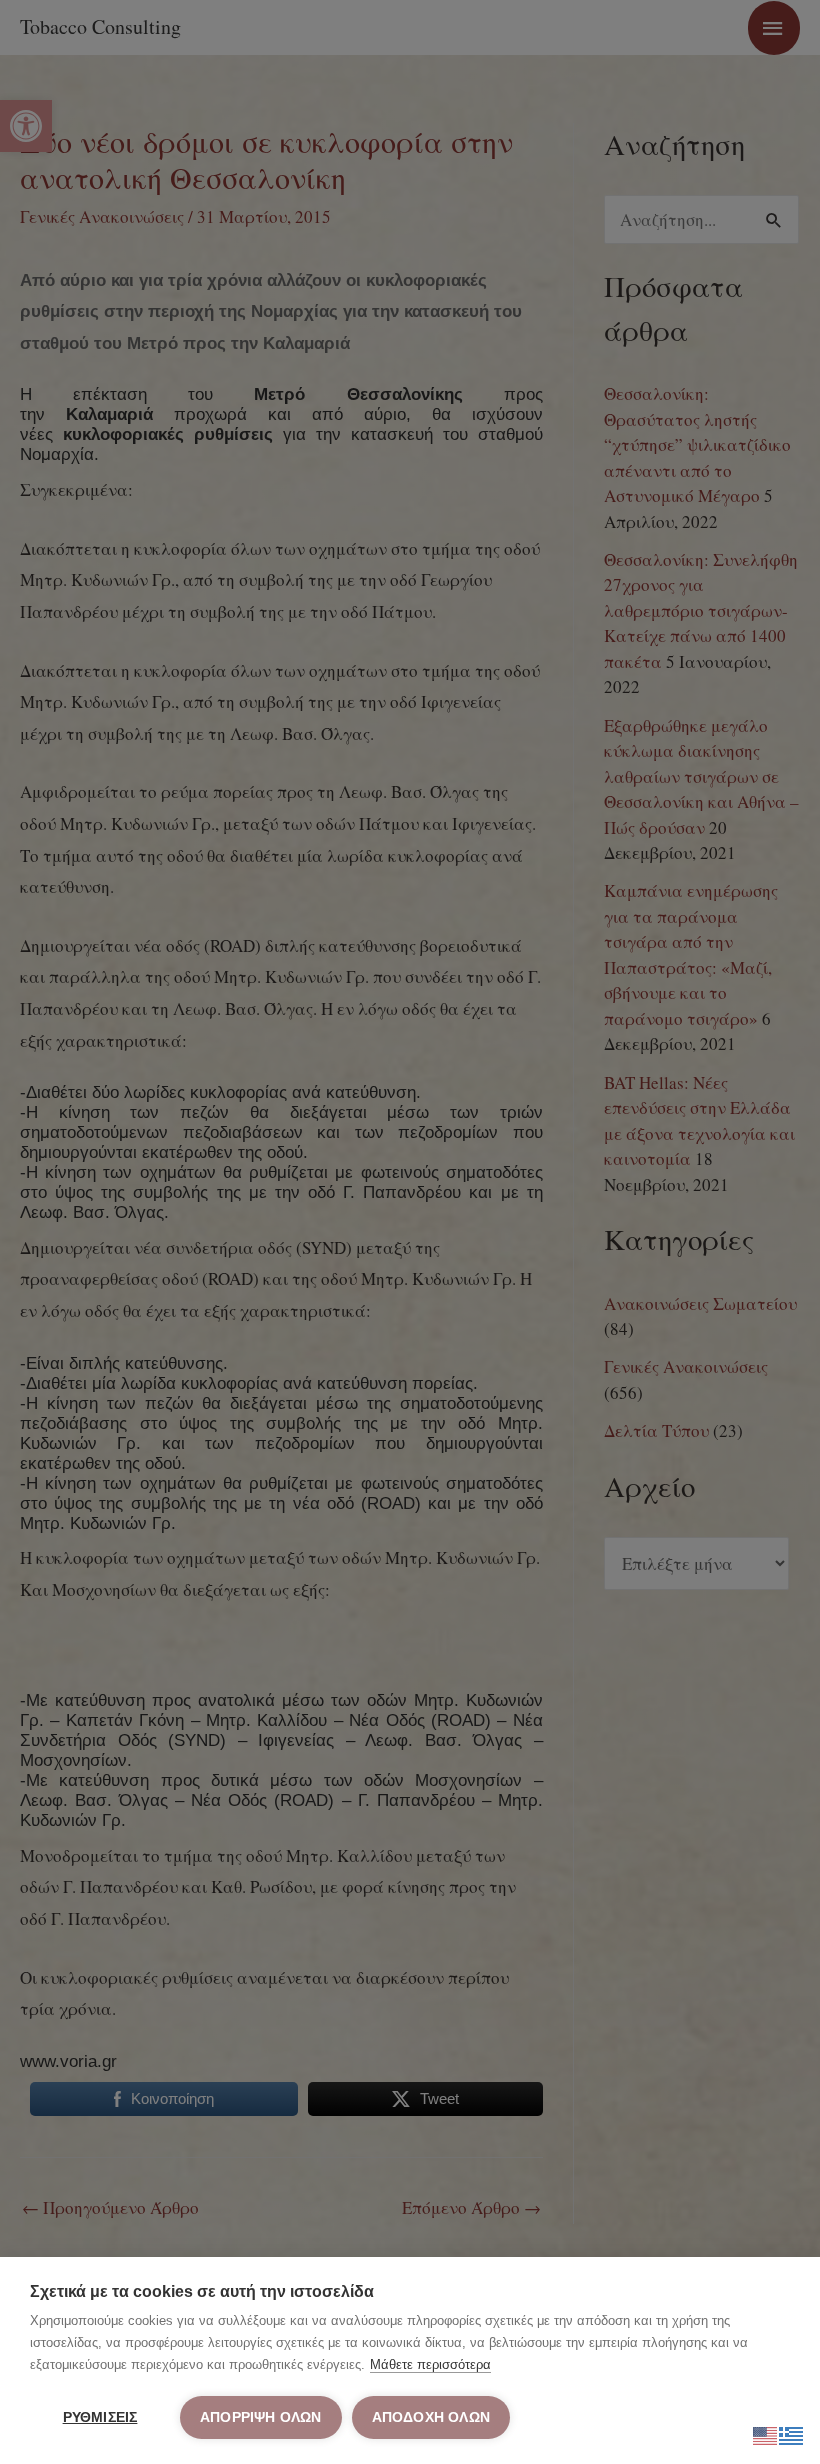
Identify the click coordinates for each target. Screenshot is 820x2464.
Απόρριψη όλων (261, 2417)
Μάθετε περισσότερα (430, 2364)
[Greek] (792, 2432)
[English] (766, 2432)
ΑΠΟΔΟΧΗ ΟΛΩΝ (431, 2417)
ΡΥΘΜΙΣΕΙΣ (100, 2417)
